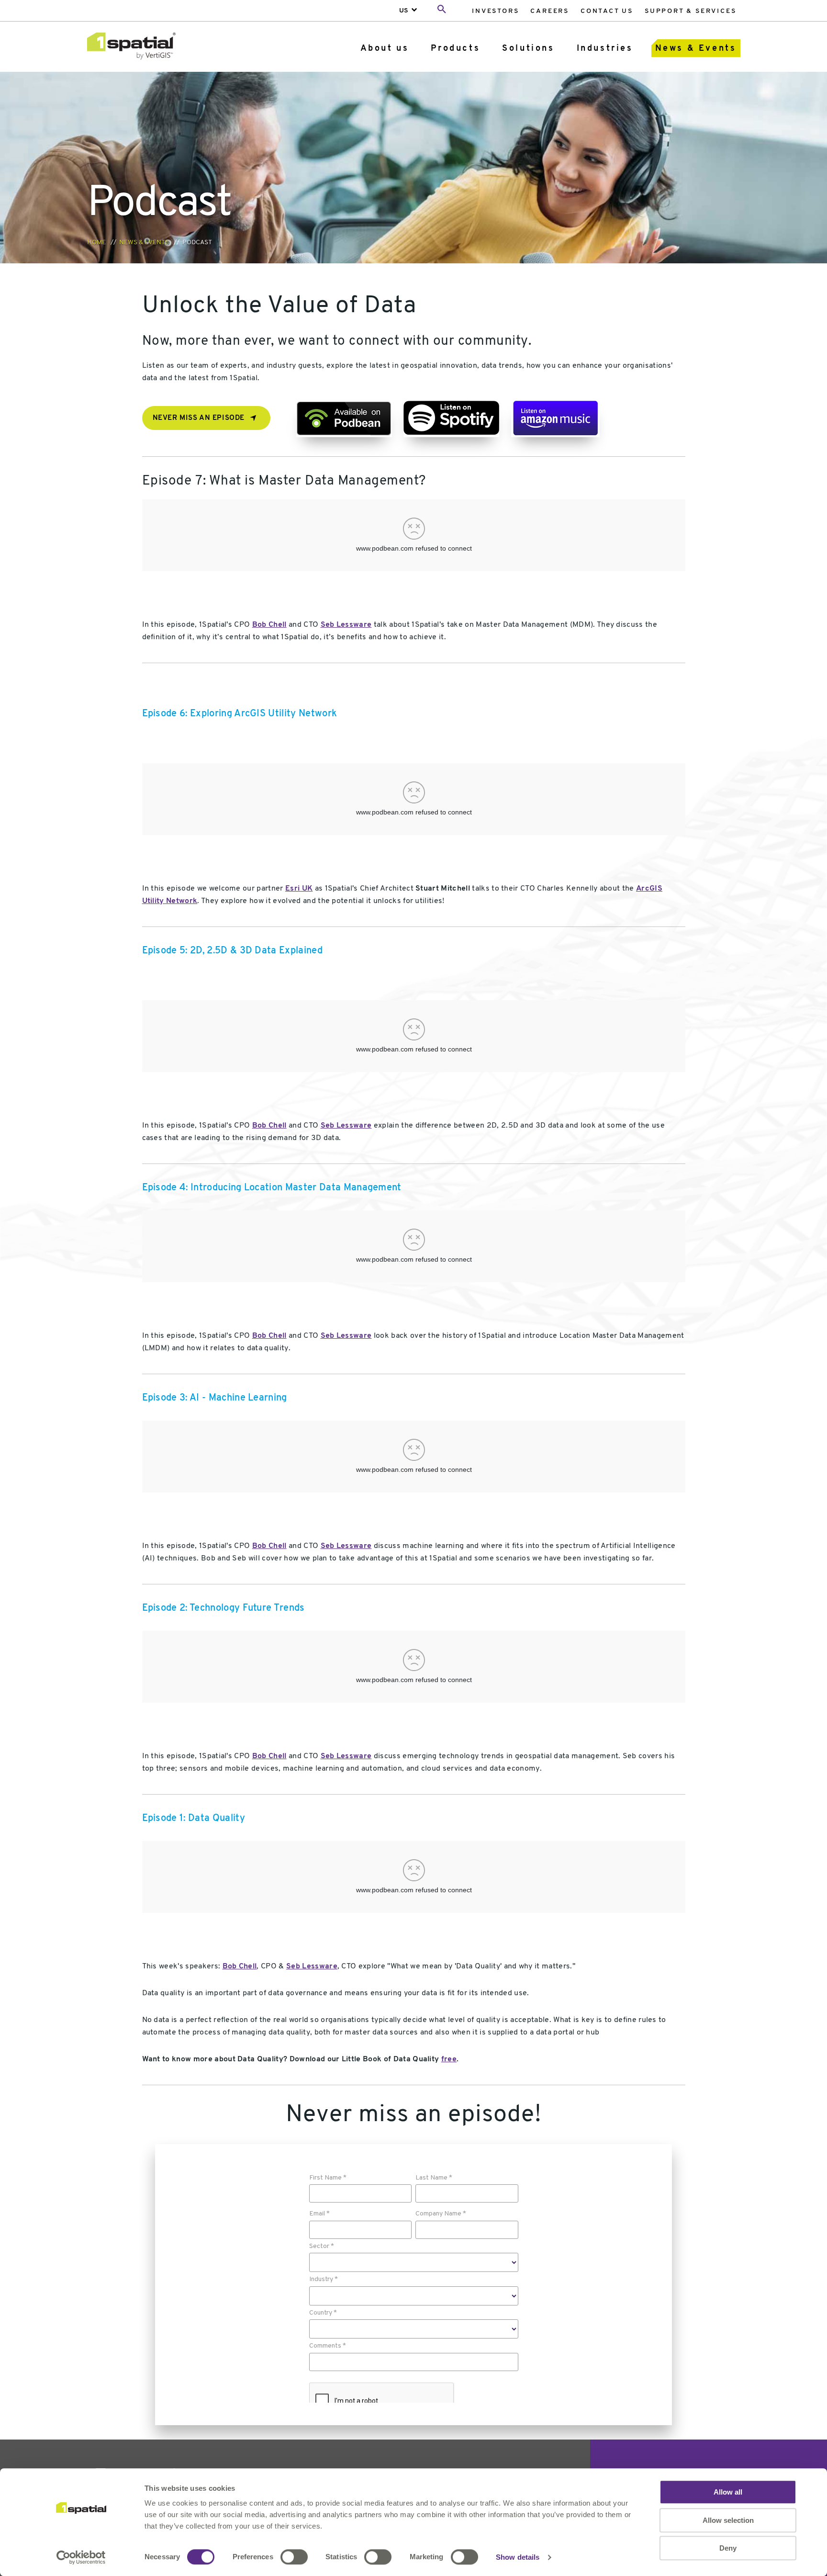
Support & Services (690, 11)
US (404, 11)
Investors (495, 11)
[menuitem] (495, 11)
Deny (728, 2548)
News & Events (696, 49)
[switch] (294, 2557)
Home (96, 243)
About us (385, 49)
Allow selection (728, 2520)
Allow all (728, 2492)
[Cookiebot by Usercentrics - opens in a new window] (81, 2557)
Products (455, 49)
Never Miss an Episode (199, 418)
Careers (550, 11)
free (449, 2059)
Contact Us (607, 11)
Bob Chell (269, 625)
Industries (605, 49)
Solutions (528, 49)
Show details (518, 2557)
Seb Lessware (346, 625)
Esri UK (299, 889)
